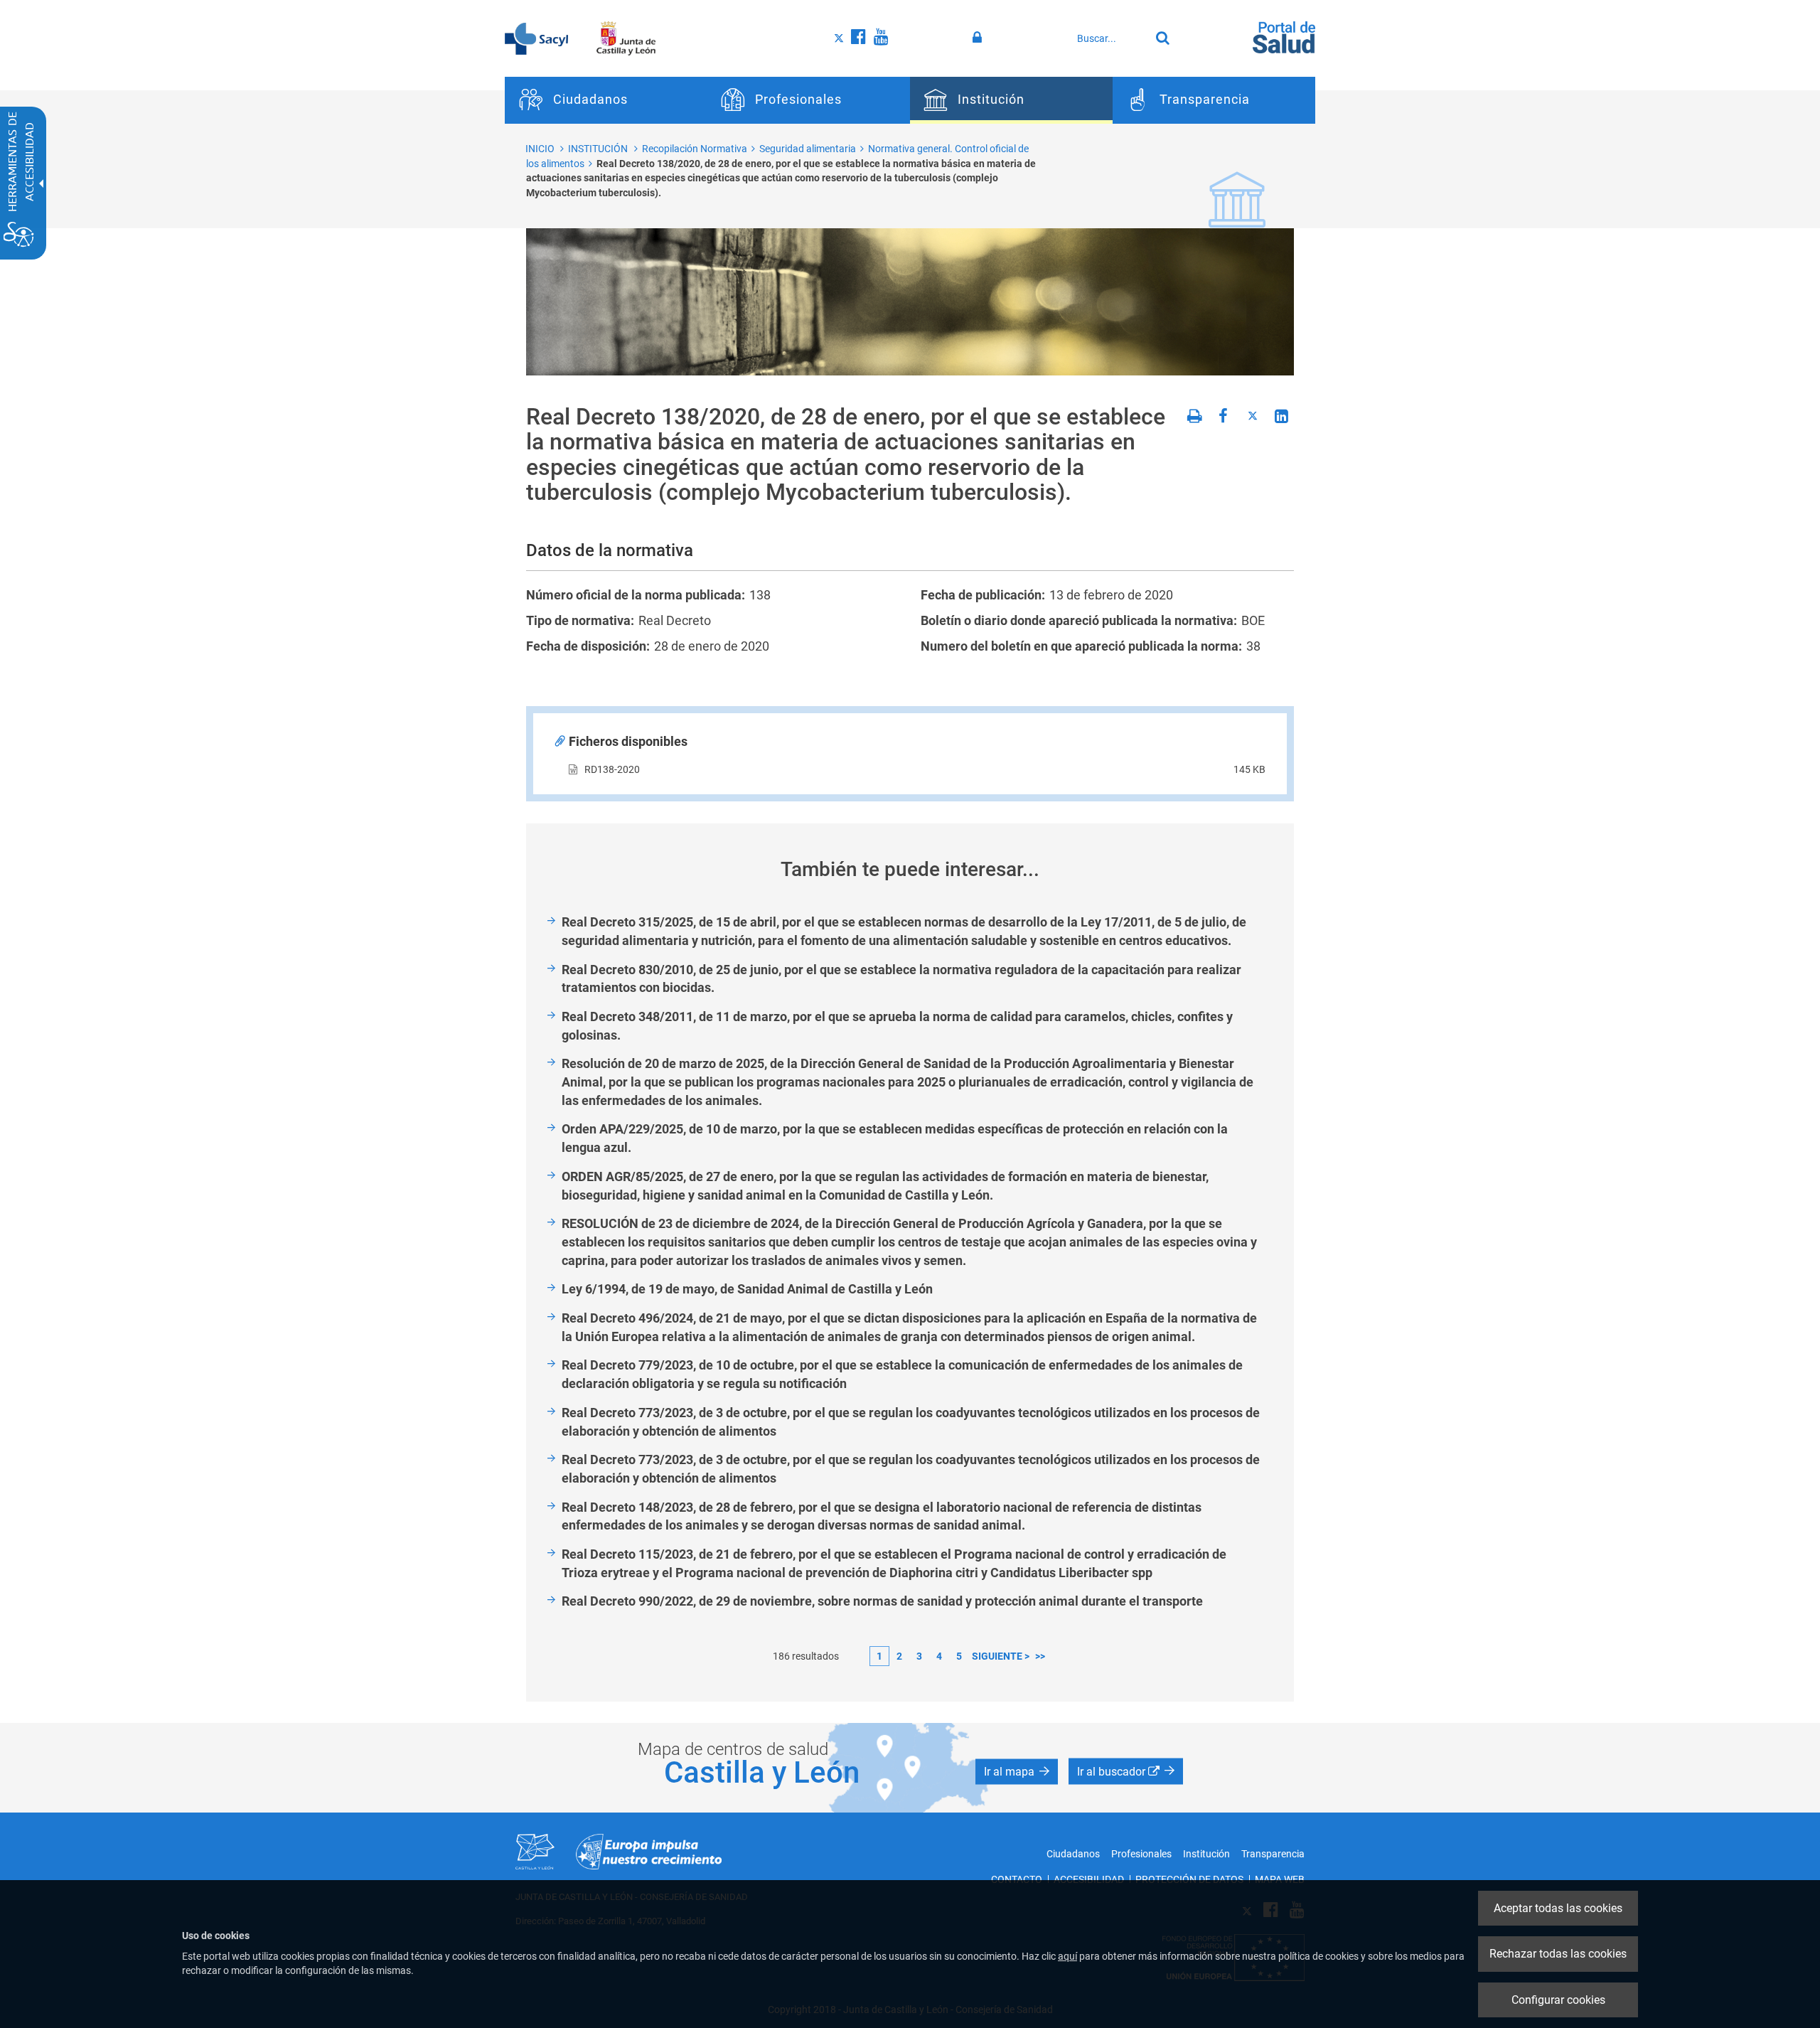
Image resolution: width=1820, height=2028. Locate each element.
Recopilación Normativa (695, 149)
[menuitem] (606, 100)
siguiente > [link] (1001, 1656)
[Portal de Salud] (1284, 36)
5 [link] (959, 1656)
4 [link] (939, 1656)
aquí (1067, 1956)
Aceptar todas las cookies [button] (1558, 1908)
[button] (1017, 1772)
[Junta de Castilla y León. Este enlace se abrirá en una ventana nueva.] (626, 38)
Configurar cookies (1558, 2000)
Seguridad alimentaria (808, 149)
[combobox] (1110, 38)
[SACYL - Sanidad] (536, 38)
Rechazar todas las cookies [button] (1558, 1954)
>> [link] (1040, 1656)
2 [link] (899, 1656)
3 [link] (919, 1656)
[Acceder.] (979, 38)
